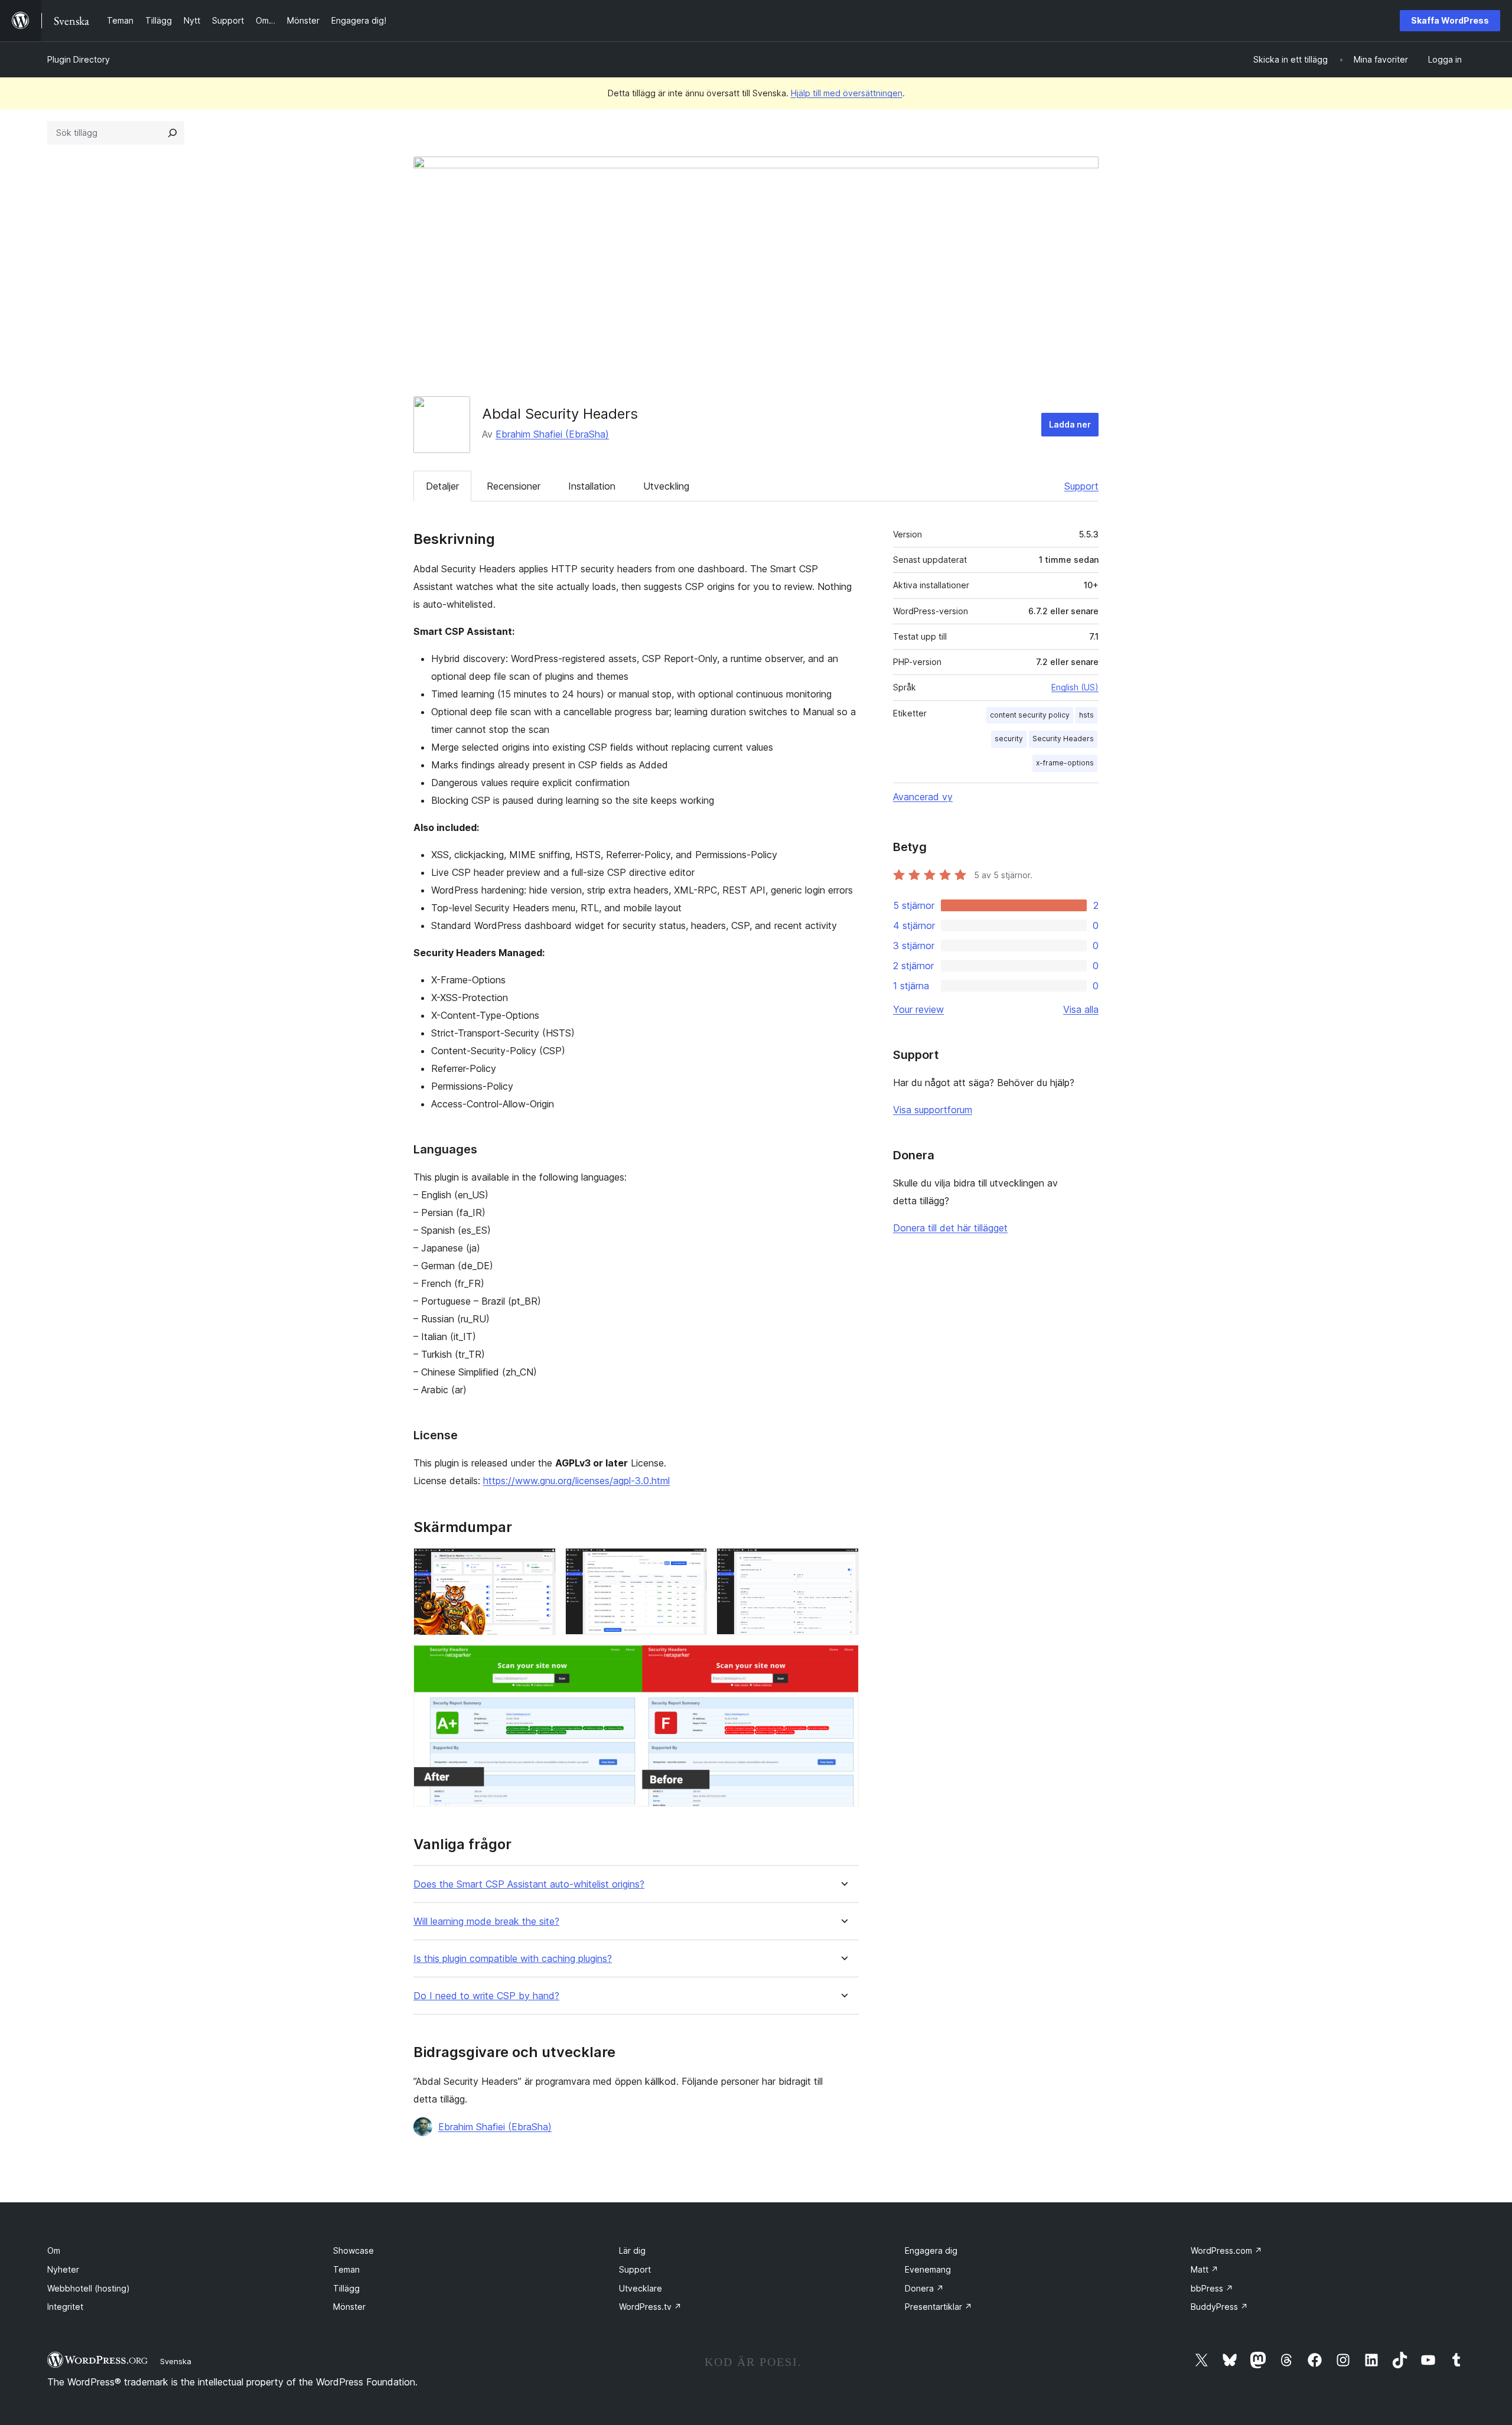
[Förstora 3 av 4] (843, 1564)
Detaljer (442, 486)
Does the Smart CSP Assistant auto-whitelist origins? (529, 1884)
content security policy (1030, 715)
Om (54, 2250)
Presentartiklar (939, 2307)
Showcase (353, 2250)
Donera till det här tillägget (950, 1228)
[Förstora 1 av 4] (540, 1564)
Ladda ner (1070, 424)
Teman (346, 2269)
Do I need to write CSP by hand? (486, 1996)
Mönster (349, 2307)
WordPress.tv (650, 2307)
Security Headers (1063, 739)
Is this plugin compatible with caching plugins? (513, 1959)
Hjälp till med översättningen (847, 93)
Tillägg (346, 2288)
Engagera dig (931, 2250)
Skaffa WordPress (1450, 20)
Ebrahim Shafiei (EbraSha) (552, 434)
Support (1081, 486)
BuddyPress (1219, 2307)
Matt (1205, 2269)
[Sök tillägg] (172, 133)
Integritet (65, 2307)
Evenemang (928, 2269)
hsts (1086, 715)
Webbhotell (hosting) (89, 2288)
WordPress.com (1226, 2250)
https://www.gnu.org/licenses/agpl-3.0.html (576, 1481)
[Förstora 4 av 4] (843, 1661)
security (1009, 739)
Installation (592, 486)
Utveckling (666, 486)
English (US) (1075, 687)
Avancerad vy (923, 797)
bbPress (1212, 2288)
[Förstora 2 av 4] (691, 1564)
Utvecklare (641, 2288)
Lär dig (632, 2250)
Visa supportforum (933, 1110)
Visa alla (1081, 1009)
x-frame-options (1065, 763)
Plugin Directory (79, 59)
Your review (918, 1009)
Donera (924, 2288)
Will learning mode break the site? (486, 1922)
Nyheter (63, 2269)
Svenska (176, 2361)
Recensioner (514, 486)
